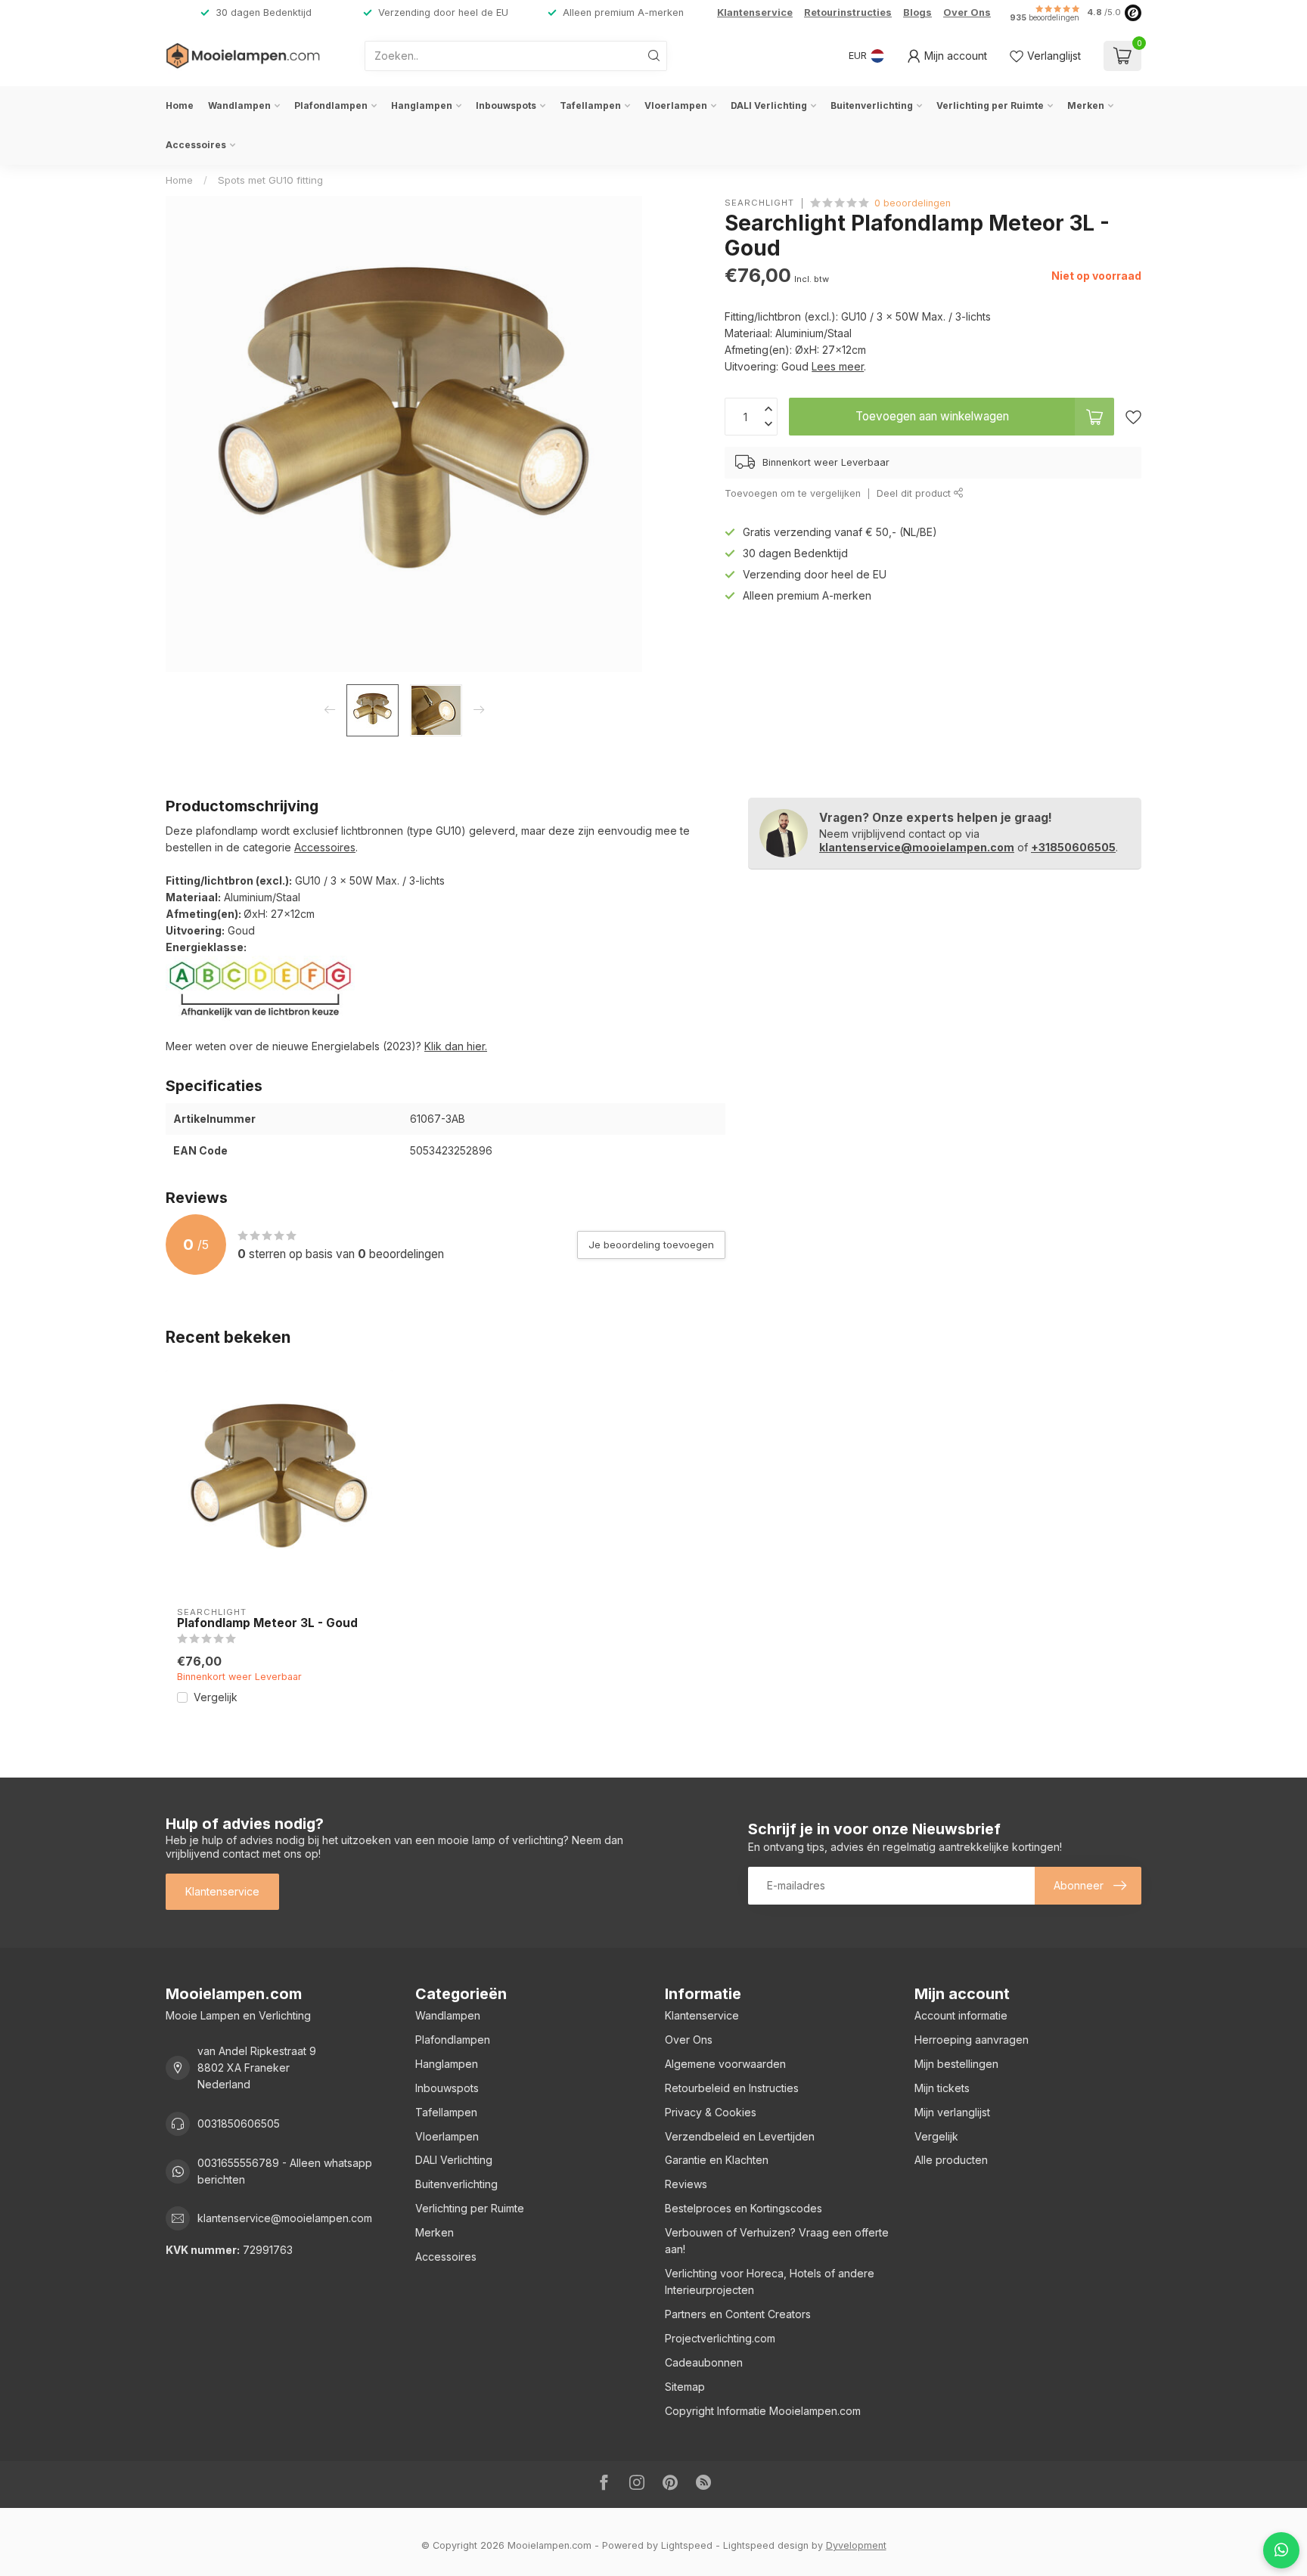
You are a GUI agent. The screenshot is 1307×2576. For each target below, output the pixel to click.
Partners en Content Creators (738, 2314)
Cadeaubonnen (704, 2362)
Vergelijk (216, 1697)
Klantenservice (755, 12)
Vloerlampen (676, 105)
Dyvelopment (856, 2545)
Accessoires (196, 145)
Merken (1086, 105)
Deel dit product (915, 493)
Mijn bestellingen (956, 2064)
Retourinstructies (848, 12)
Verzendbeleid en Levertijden (740, 2136)
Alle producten (951, 2160)
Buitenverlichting (872, 105)
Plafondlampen (331, 105)
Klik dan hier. (456, 1046)
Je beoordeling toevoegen (651, 1245)
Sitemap (685, 2387)
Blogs (917, 12)
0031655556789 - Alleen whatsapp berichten (285, 2171)
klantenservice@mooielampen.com (917, 847)
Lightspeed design (766, 2545)
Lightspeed (687, 2545)
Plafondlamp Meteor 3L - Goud (267, 1623)
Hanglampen (422, 105)
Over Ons (967, 12)
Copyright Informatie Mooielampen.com (763, 2411)
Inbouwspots (506, 105)
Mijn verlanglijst (952, 2112)
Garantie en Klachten (717, 2160)
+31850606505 (1073, 847)
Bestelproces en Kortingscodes (744, 2208)
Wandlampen (239, 105)
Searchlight (759, 203)
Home (180, 105)
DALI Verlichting (769, 105)
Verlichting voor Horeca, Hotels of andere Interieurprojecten (770, 2282)
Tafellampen (590, 105)
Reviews (686, 2184)
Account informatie (961, 2015)
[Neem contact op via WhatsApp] (1281, 2550)
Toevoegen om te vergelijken (793, 493)
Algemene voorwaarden (725, 2064)
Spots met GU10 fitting (270, 180)
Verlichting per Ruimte (990, 105)
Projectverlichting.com (720, 2338)
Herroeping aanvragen (972, 2040)
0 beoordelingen (913, 203)
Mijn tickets (942, 2088)
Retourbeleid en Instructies (732, 2088)
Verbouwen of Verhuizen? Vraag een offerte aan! (777, 2241)
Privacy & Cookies (711, 2112)
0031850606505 (239, 2123)
